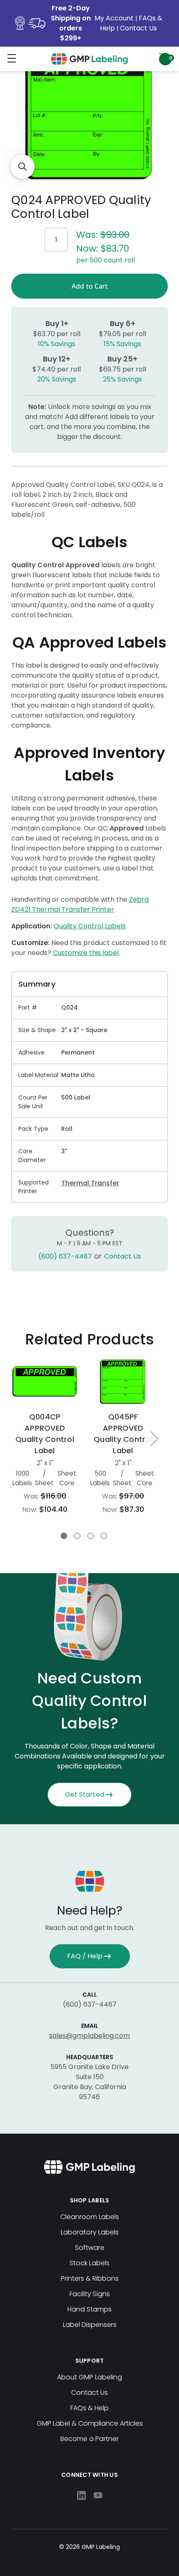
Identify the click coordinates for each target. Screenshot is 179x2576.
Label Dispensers (90, 2325)
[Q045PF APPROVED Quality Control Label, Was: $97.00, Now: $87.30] (123, 1381)
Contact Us (138, 28)
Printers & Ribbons (90, 2278)
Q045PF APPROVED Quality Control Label (123, 1434)
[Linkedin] (81, 2495)
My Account (115, 18)
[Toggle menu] (11, 58)
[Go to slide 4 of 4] (104, 1536)
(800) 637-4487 (65, 1256)
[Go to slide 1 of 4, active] (64, 1536)
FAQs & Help (89, 2408)
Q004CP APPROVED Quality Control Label (45, 1434)
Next (154, 1438)
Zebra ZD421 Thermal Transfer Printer (80, 904)
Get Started (85, 1794)
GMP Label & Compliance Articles (90, 2423)
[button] (22, 167)
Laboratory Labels (90, 2232)
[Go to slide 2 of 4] (77, 1536)
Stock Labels (89, 2263)
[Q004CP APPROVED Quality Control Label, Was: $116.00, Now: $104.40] (45, 1381)
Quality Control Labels (90, 926)
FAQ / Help (85, 1956)
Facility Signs (90, 2294)
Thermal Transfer (90, 1183)
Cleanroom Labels (90, 2217)
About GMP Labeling (89, 2377)
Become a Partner (89, 2439)
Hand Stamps (89, 2309)
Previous (14, 1438)
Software (90, 2248)
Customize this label (86, 953)
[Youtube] (98, 2495)
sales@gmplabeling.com (89, 2036)
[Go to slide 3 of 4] (91, 1536)
